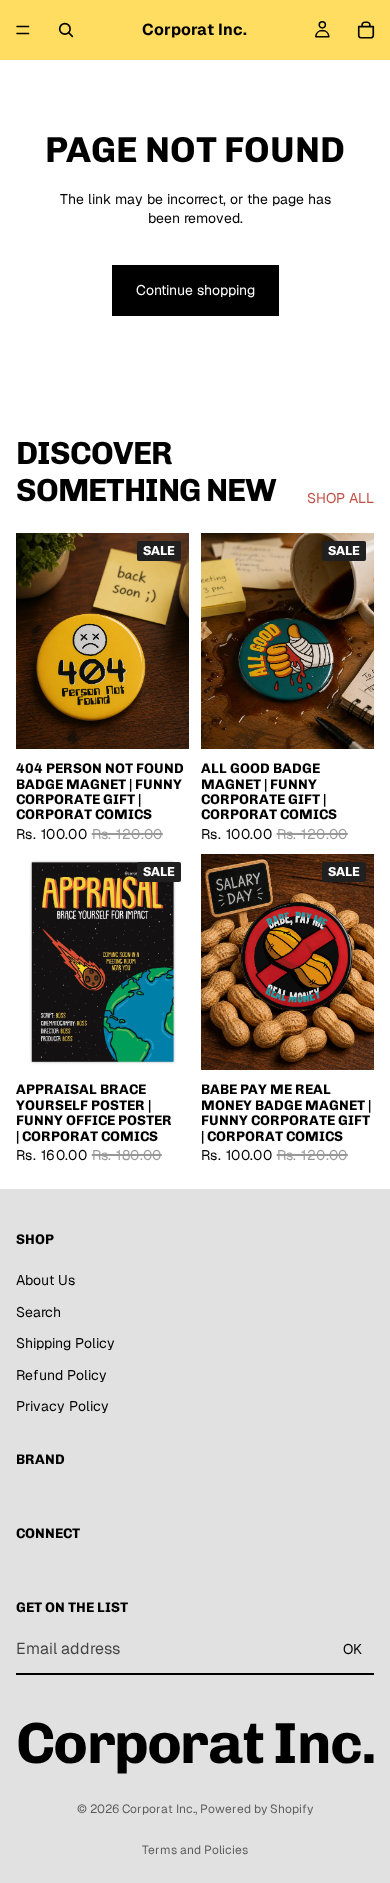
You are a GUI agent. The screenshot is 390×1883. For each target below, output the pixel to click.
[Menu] (23, 30)
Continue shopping (195, 290)
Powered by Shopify (256, 1809)
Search (38, 1311)
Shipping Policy (65, 1343)
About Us (45, 1280)
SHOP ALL (340, 498)
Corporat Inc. (158, 1809)
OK (352, 1648)
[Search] (66, 30)
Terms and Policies (195, 1850)
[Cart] (366, 30)
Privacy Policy (62, 1406)
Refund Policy (61, 1374)
